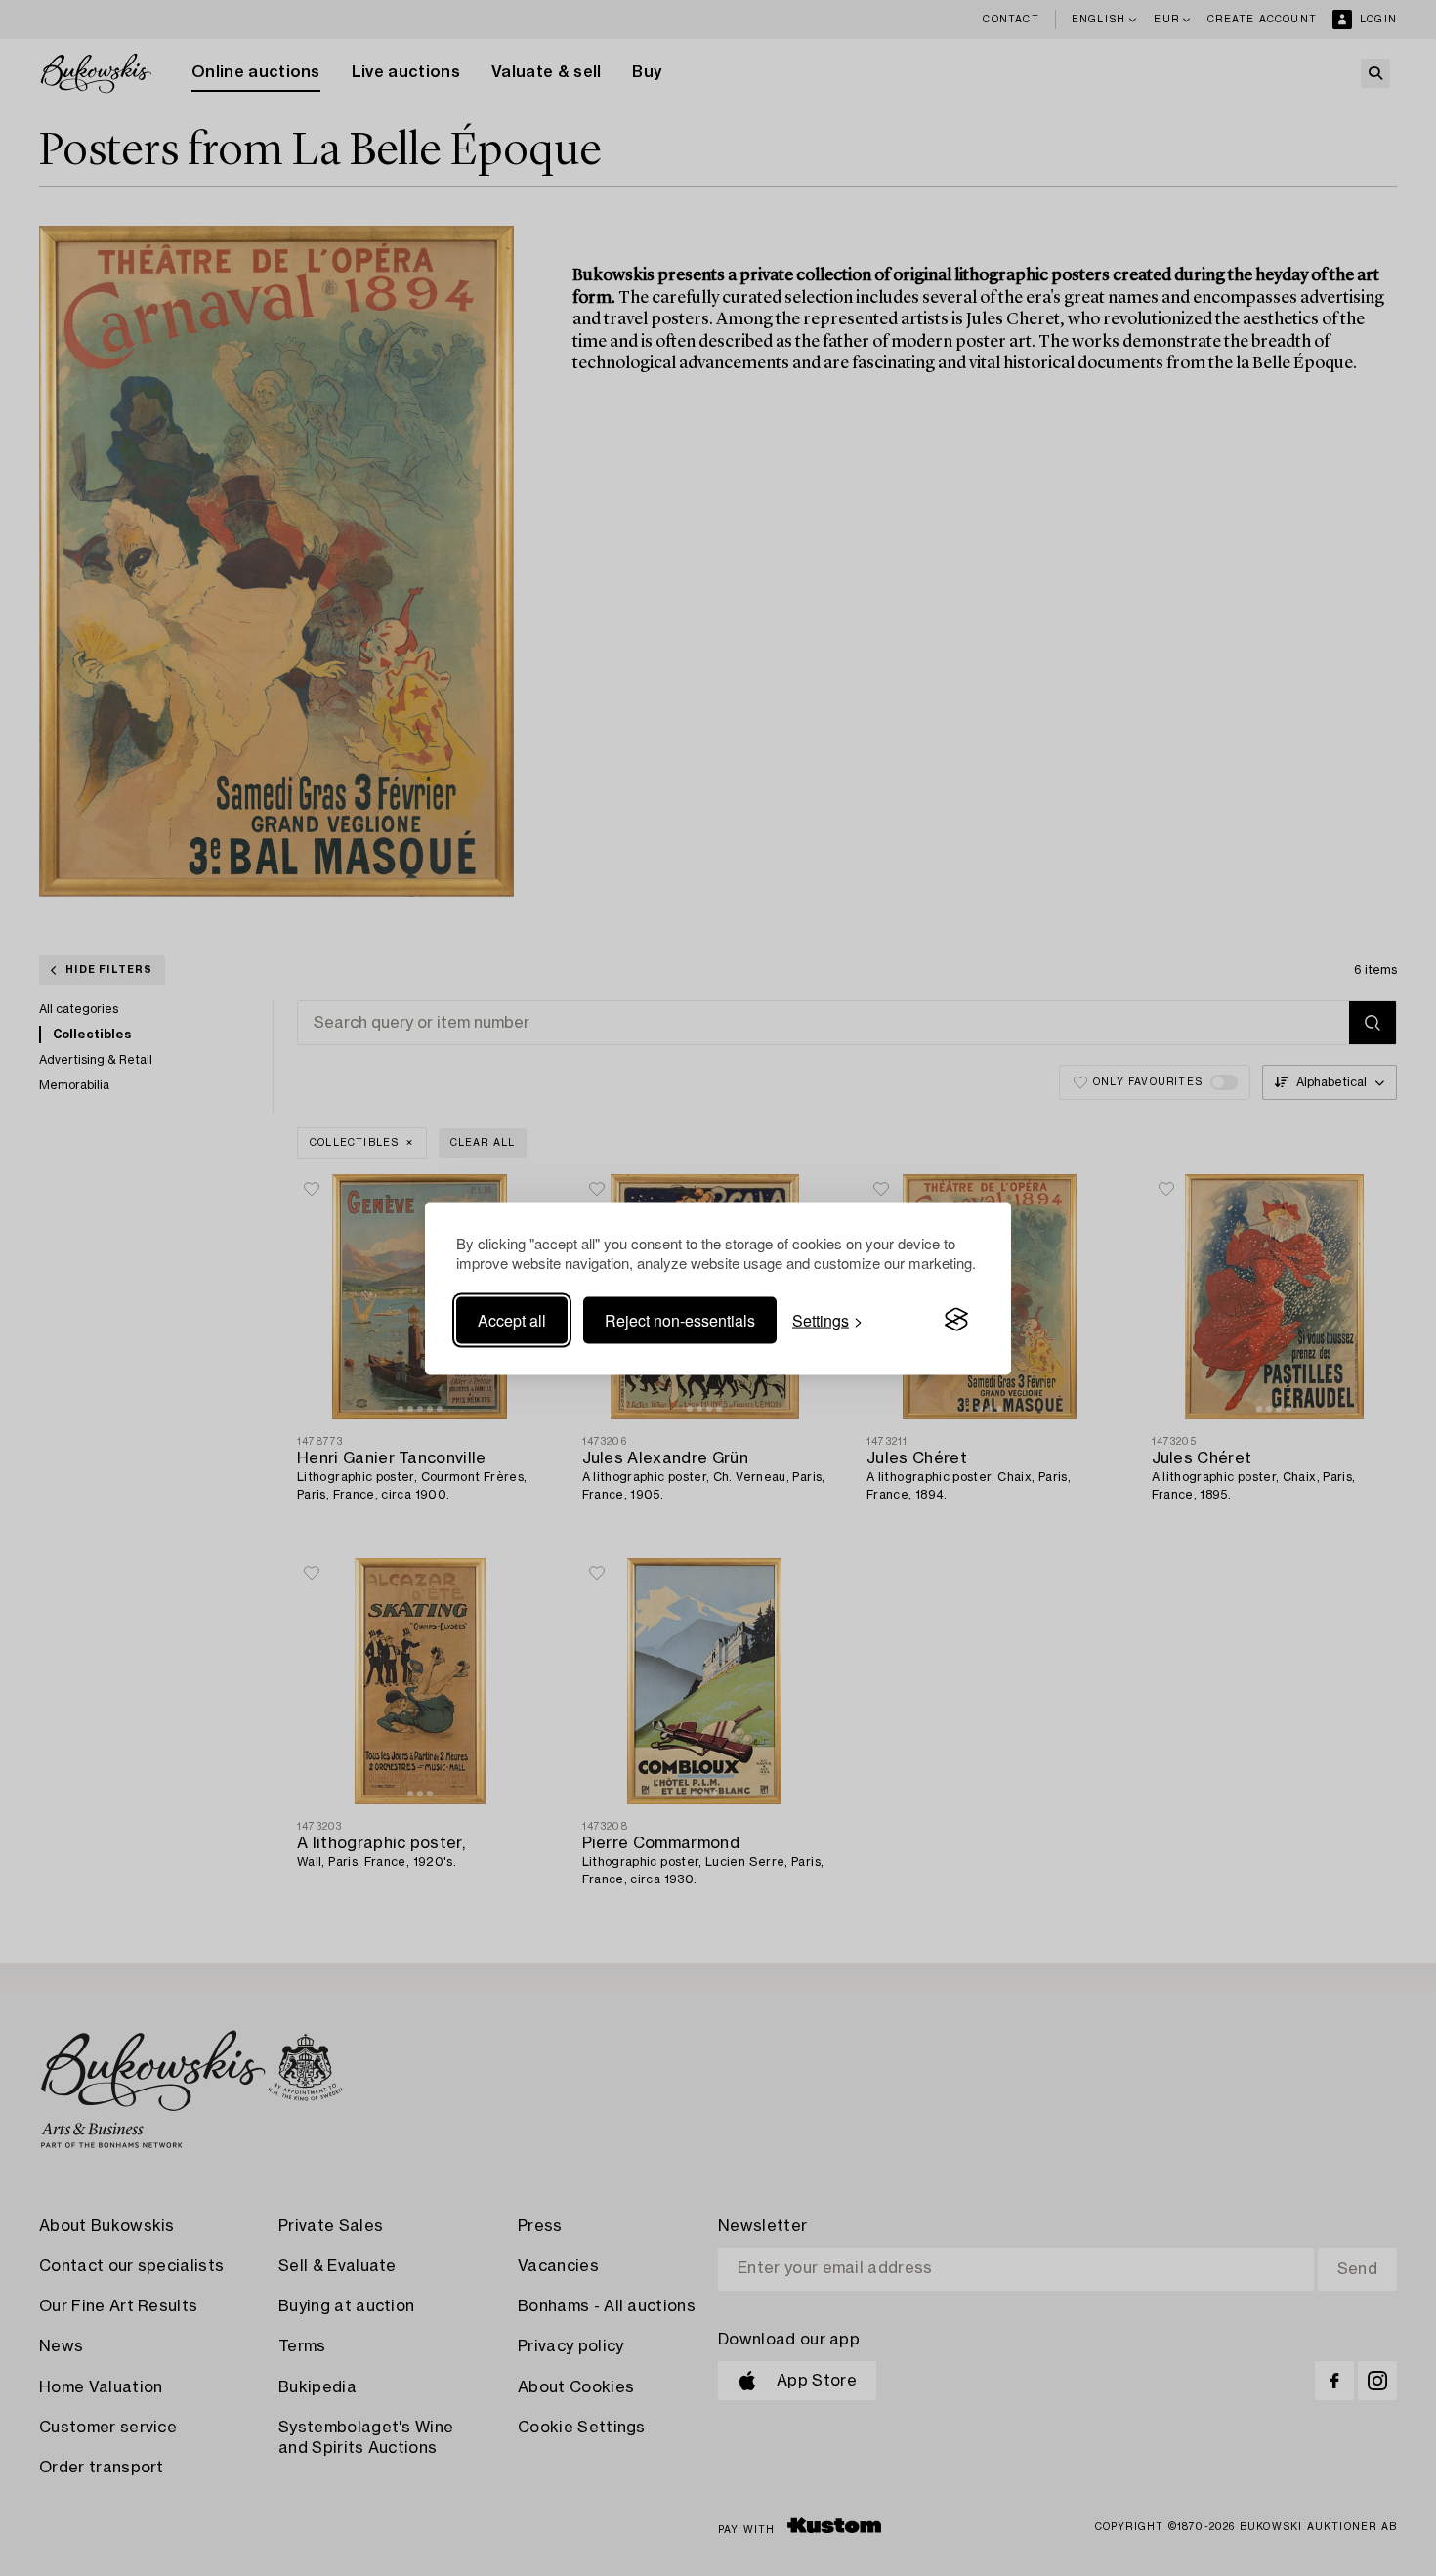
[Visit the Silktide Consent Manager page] (956, 1320)
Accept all (512, 1319)
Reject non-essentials (680, 1319)
